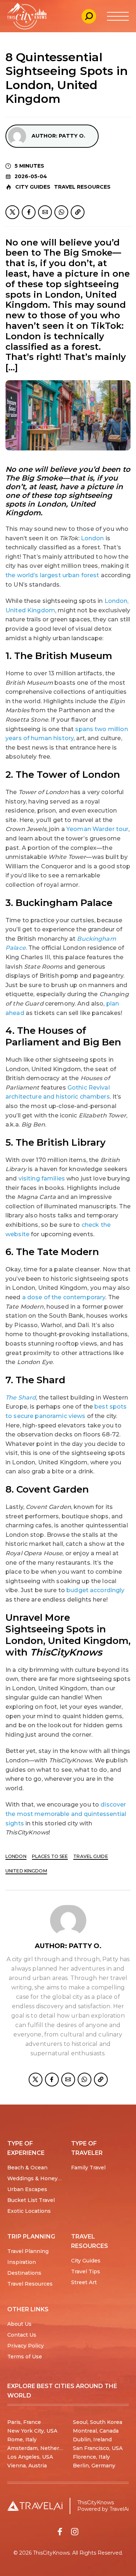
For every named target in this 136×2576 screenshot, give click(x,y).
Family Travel (88, 2168)
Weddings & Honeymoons (42, 2178)
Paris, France (24, 2422)
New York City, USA (32, 2431)
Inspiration (22, 2262)
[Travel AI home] (35, 2506)
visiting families (42, 1178)
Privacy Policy (26, 2346)
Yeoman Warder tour (98, 829)
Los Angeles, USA (30, 2457)
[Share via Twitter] (12, 212)
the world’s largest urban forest (52, 575)
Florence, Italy (91, 2457)
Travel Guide (90, 1856)
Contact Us (22, 2335)
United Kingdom (26, 1871)
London (92, 538)
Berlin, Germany (94, 2466)
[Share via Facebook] (29, 212)
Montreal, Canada (96, 2431)
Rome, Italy (22, 2439)
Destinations (24, 2273)
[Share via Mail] (45, 212)
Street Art (84, 2282)
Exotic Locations (29, 2211)
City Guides (33, 187)
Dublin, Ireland (92, 2439)
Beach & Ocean (27, 2168)
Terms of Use (25, 2357)
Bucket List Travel (31, 2200)
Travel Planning (28, 2251)
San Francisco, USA (98, 2448)
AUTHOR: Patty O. (58, 136)
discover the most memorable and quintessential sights (66, 1814)
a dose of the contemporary (64, 1297)
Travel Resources (82, 187)
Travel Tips (86, 2271)
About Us (19, 2324)
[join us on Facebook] (60, 2532)
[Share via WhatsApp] (61, 212)
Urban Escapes (27, 2189)
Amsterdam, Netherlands (40, 2448)
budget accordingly (96, 1590)
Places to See (50, 1856)
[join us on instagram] (75, 2532)
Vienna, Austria (27, 2466)
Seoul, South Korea (98, 2422)
